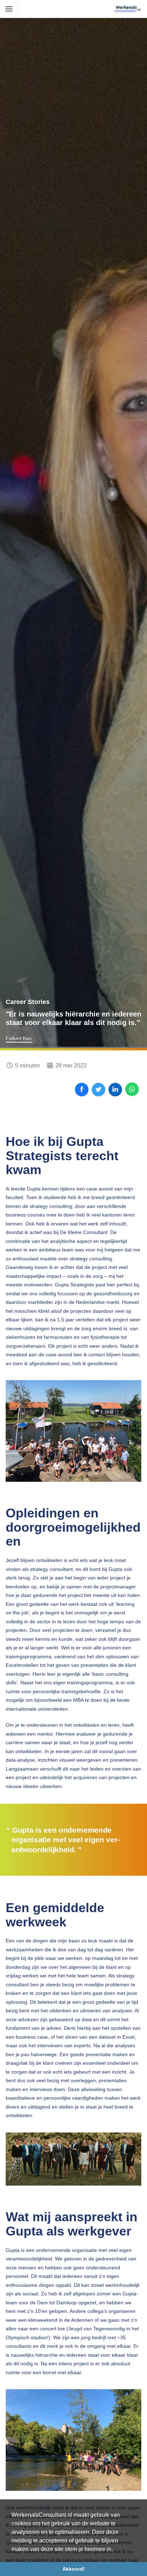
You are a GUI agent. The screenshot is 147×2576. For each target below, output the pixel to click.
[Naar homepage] (128, 9)
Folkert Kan (19, 1038)
